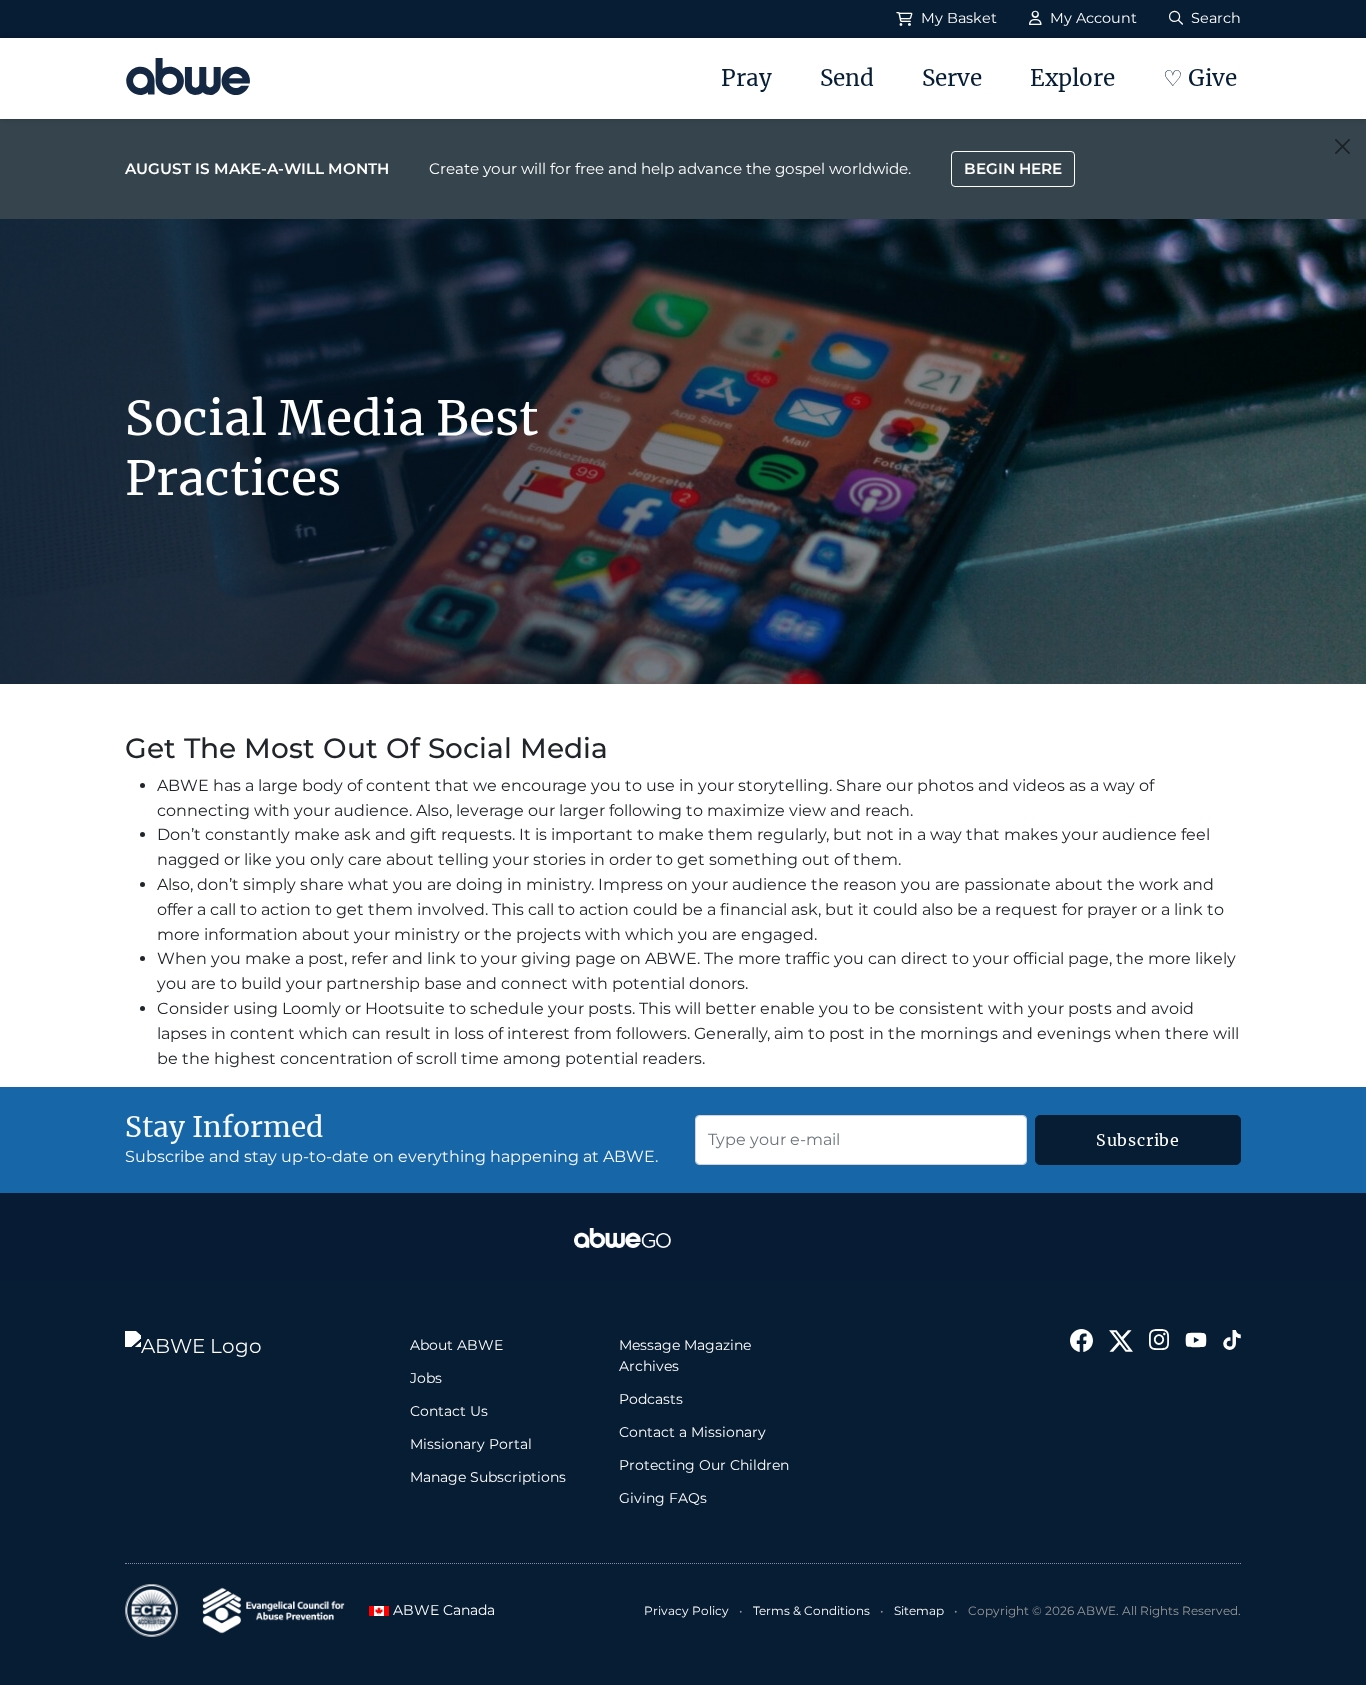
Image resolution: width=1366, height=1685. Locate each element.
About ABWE (456, 1345)
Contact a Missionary (692, 1432)
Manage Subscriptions (488, 1477)
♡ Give (1200, 78)
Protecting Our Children (704, 1465)
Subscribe (1138, 1140)
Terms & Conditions (811, 1610)
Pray (746, 78)
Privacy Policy (686, 1610)
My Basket (957, 18)
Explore (1072, 78)
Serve (952, 78)
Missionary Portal (471, 1444)
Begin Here (1013, 168)
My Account (1091, 18)
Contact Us (449, 1411)
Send (847, 78)
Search (1214, 18)
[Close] (1342, 146)
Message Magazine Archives (685, 1355)
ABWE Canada (435, 1610)
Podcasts (651, 1399)
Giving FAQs (663, 1498)
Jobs (426, 1378)
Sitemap (919, 1610)
